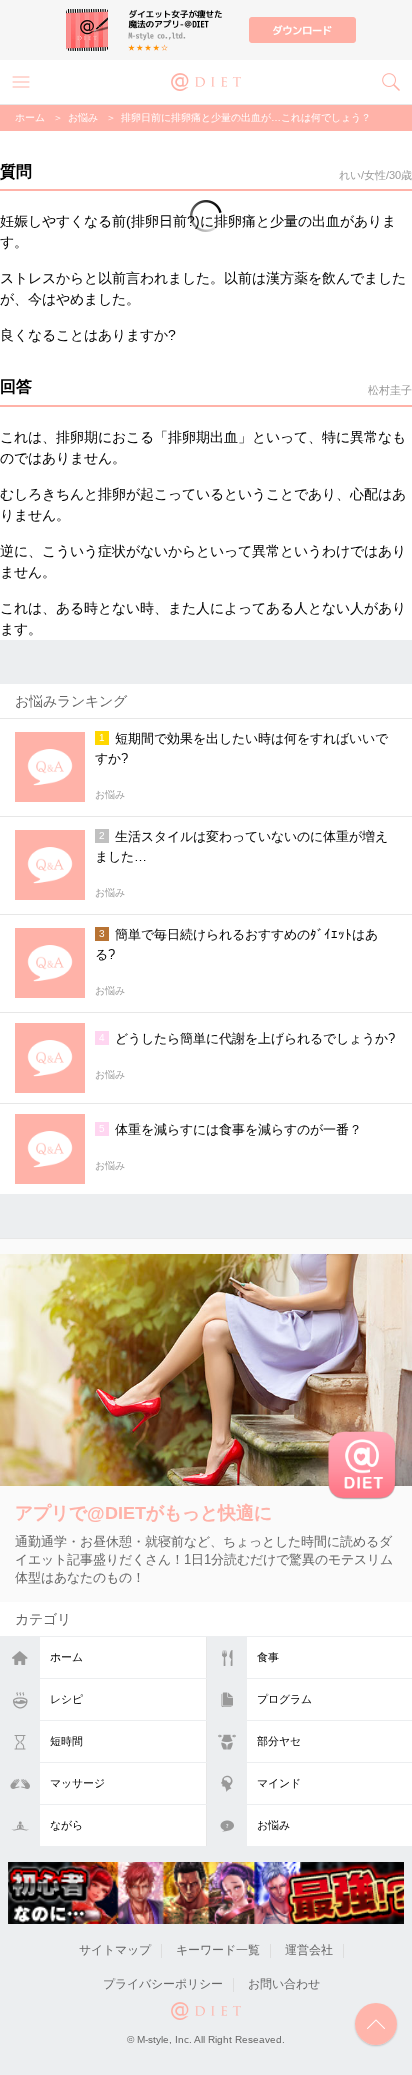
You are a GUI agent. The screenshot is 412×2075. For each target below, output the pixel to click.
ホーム (66, 1657)
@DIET (206, 80)
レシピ (66, 1699)
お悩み (273, 1825)
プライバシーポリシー (163, 1984)
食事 (268, 1657)
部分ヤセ (279, 1741)
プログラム (284, 1699)
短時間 (66, 1741)
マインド (279, 1783)
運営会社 (309, 1950)
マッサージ (77, 1783)
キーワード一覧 (218, 1950)
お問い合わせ (284, 1984)
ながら (66, 1825)
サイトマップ (115, 1950)
